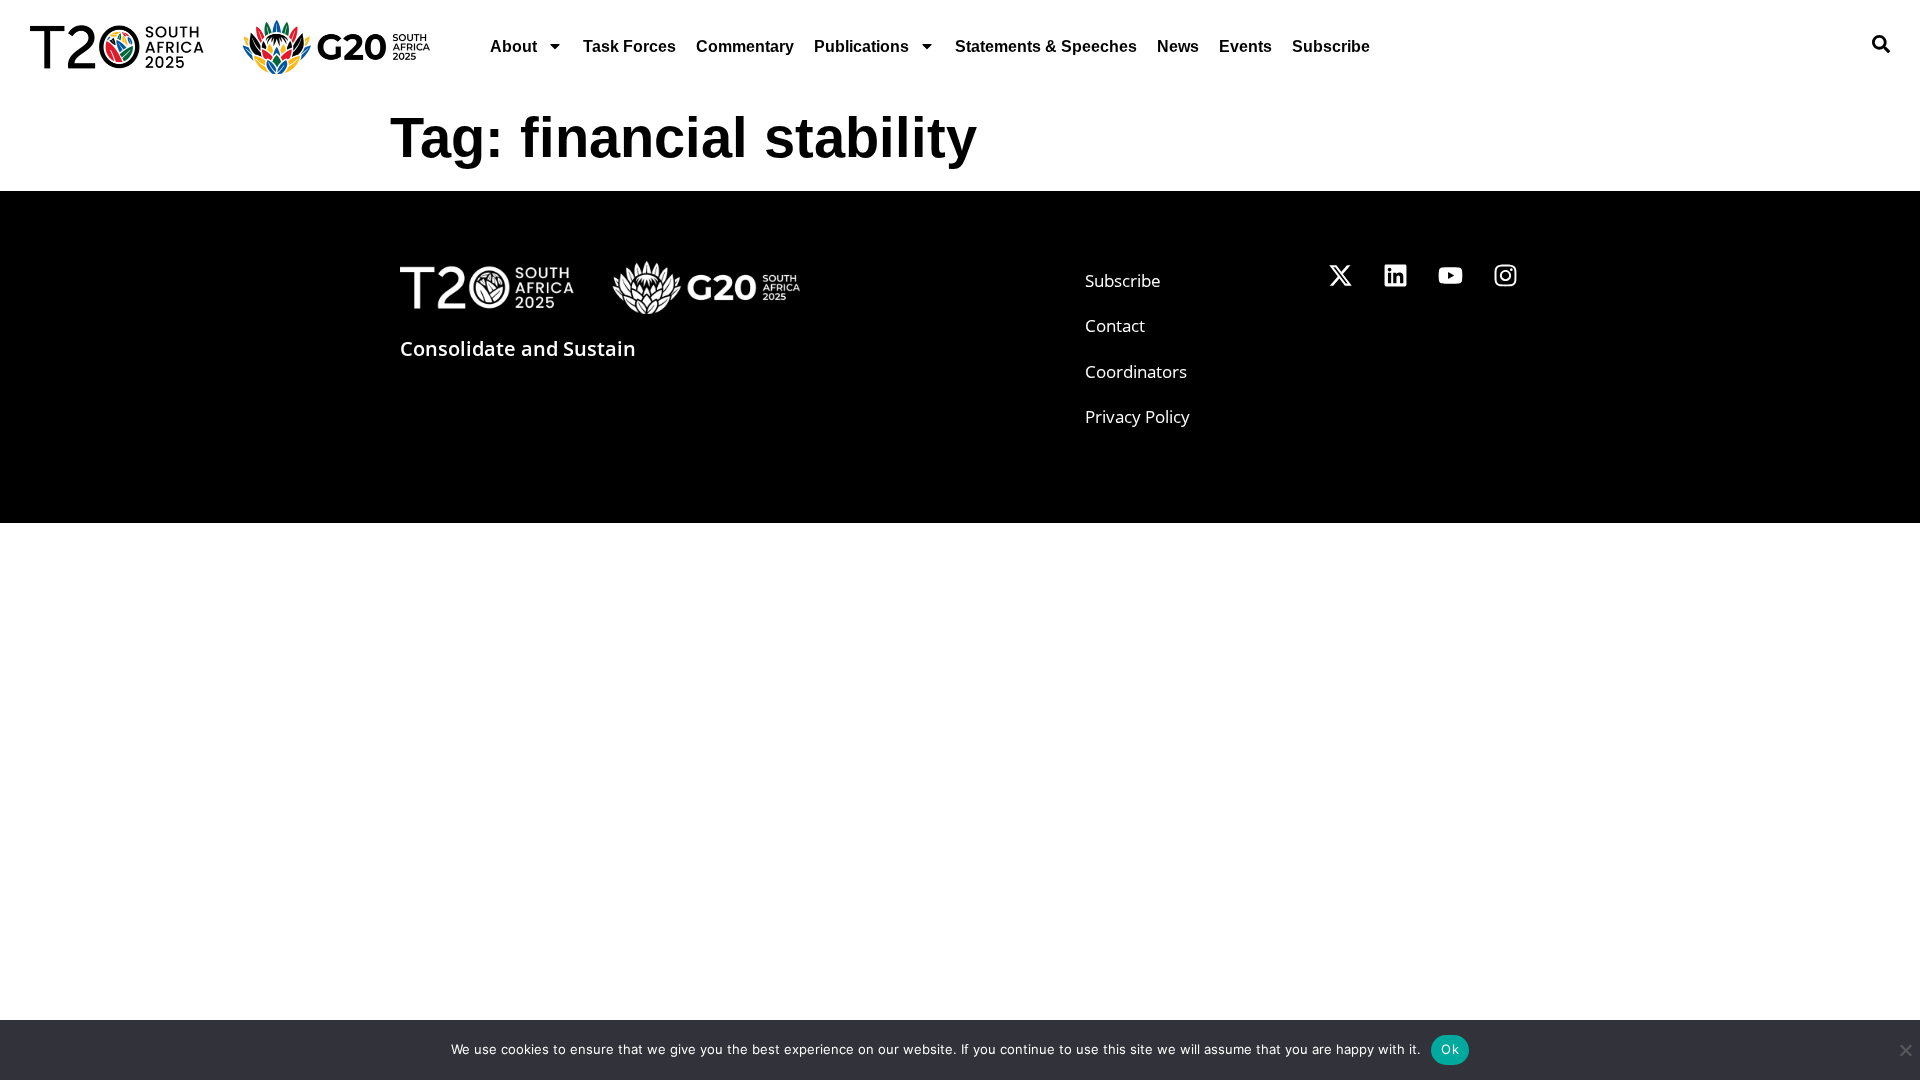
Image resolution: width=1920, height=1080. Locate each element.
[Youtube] (1450, 276)
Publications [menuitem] (861, 46)
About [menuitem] (513, 46)
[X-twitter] (1340, 276)
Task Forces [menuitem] (629, 46)
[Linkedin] (1395, 276)
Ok (1450, 1049)
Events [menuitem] (1245, 46)
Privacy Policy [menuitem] (1137, 416)
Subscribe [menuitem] (1331, 46)
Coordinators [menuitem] (1136, 371)
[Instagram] (1505, 276)
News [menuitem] (1178, 46)
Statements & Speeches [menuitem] (1046, 46)
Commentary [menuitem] (745, 46)
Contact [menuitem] (1115, 325)
